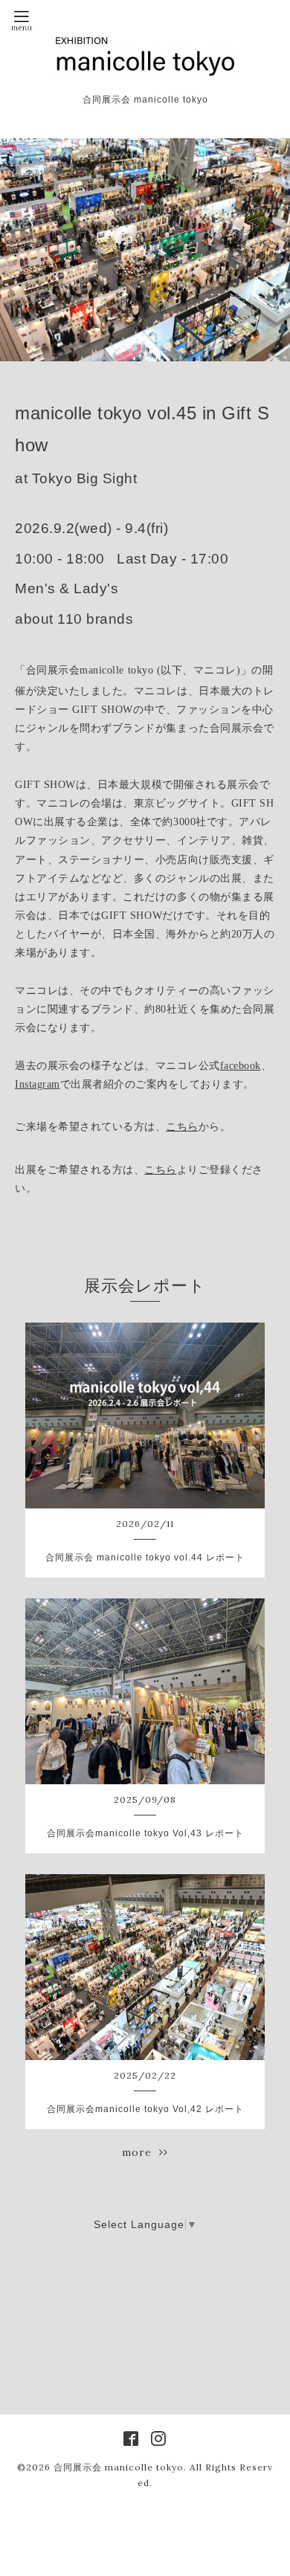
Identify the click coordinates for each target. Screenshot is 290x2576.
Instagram (38, 1084)
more (141, 2152)
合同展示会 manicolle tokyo (119, 2467)
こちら (182, 1127)
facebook (241, 1066)
